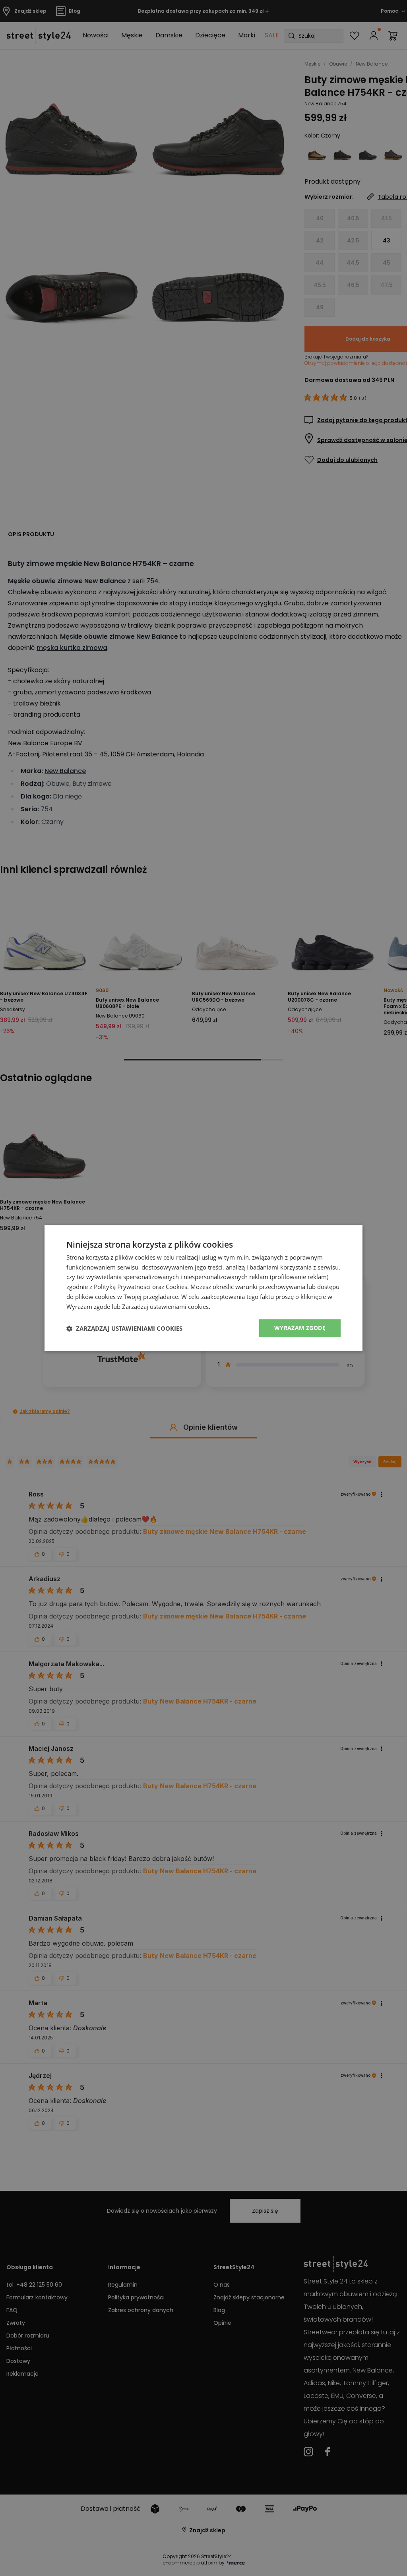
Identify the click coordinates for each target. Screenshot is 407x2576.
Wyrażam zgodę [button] (300, 1328)
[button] (124, 1328)
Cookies (176, 1287)
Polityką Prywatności (122, 1287)
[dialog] (203, 1288)
